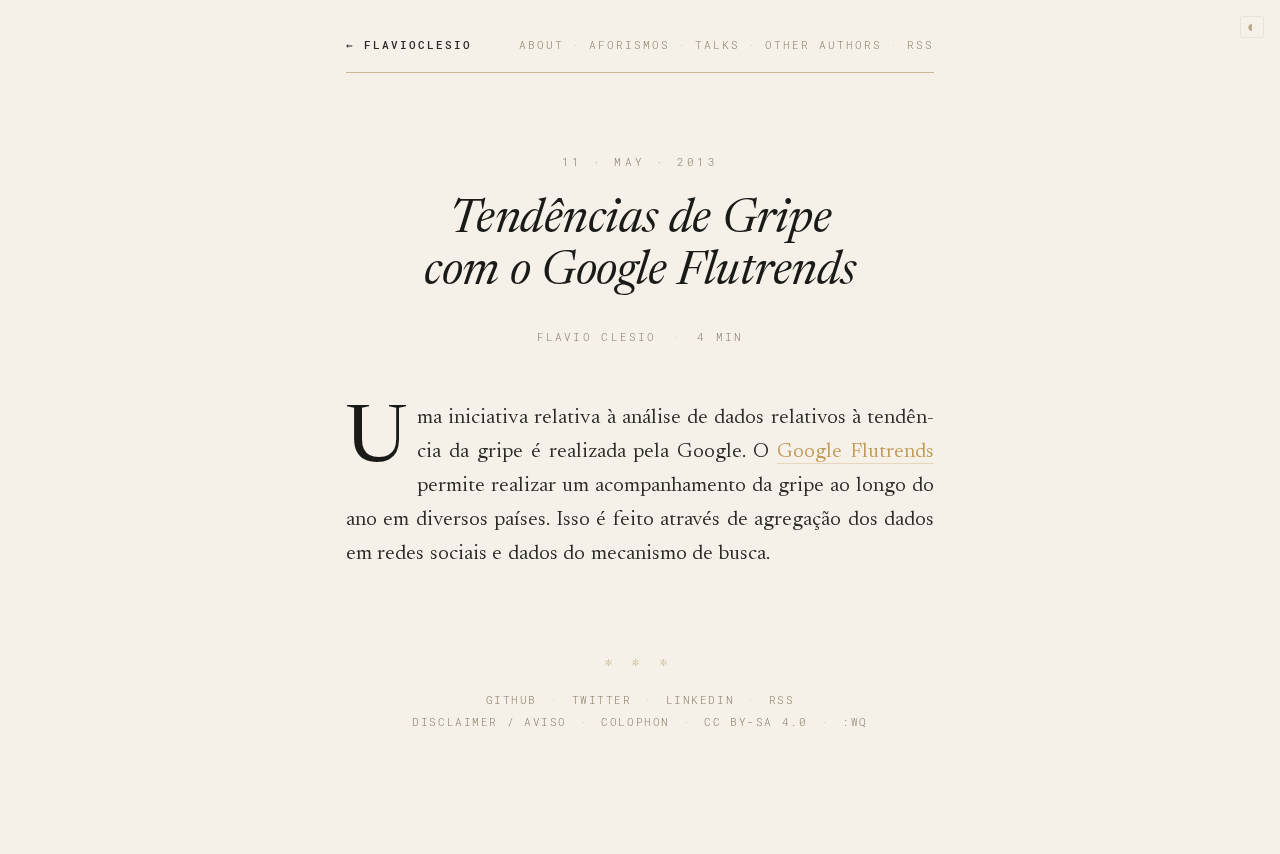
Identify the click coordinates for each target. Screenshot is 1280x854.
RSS (782, 699)
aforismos (629, 44)
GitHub (511, 699)
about (541, 44)
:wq (855, 721)
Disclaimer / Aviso (489, 721)
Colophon (635, 721)
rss (920, 44)
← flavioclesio (409, 44)
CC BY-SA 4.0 (755, 721)
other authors (823, 44)
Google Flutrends (855, 452)
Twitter (602, 699)
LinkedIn (700, 699)
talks (717, 44)
